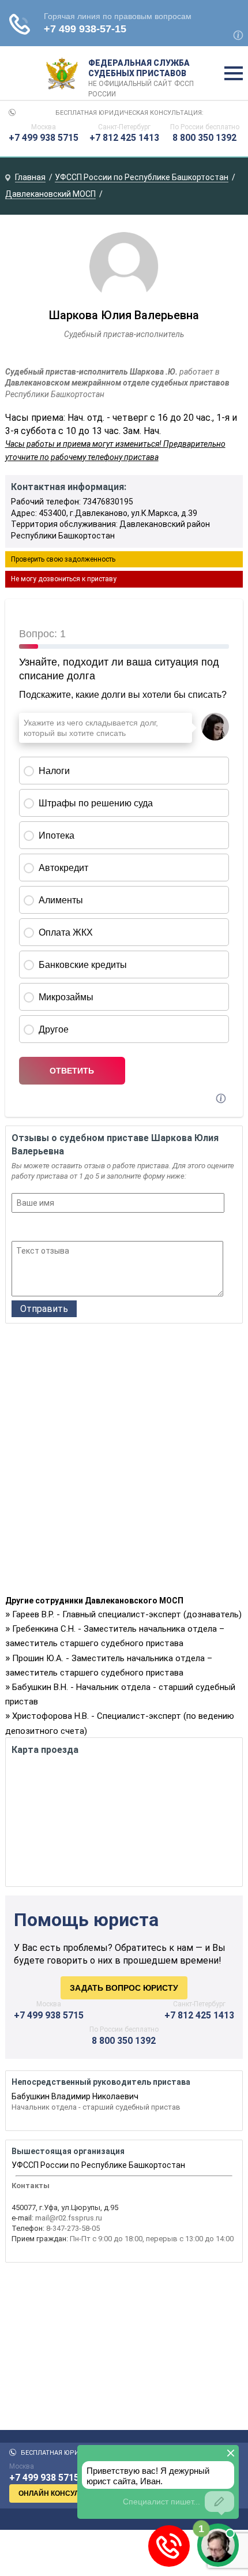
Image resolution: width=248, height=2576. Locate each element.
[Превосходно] (80, 1228)
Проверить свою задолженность (63, 559)
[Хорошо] (49, 1228)
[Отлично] (65, 1228)
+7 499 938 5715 (44, 138)
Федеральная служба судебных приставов (141, 74)
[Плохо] (34, 1228)
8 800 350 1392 (204, 138)
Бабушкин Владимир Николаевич (75, 2096)
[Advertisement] (124, 1463)
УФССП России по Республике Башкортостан (98, 2165)
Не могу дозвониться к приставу (64, 579)
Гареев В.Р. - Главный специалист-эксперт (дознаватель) (127, 1614)
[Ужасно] (19, 1228)
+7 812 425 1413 (124, 138)
